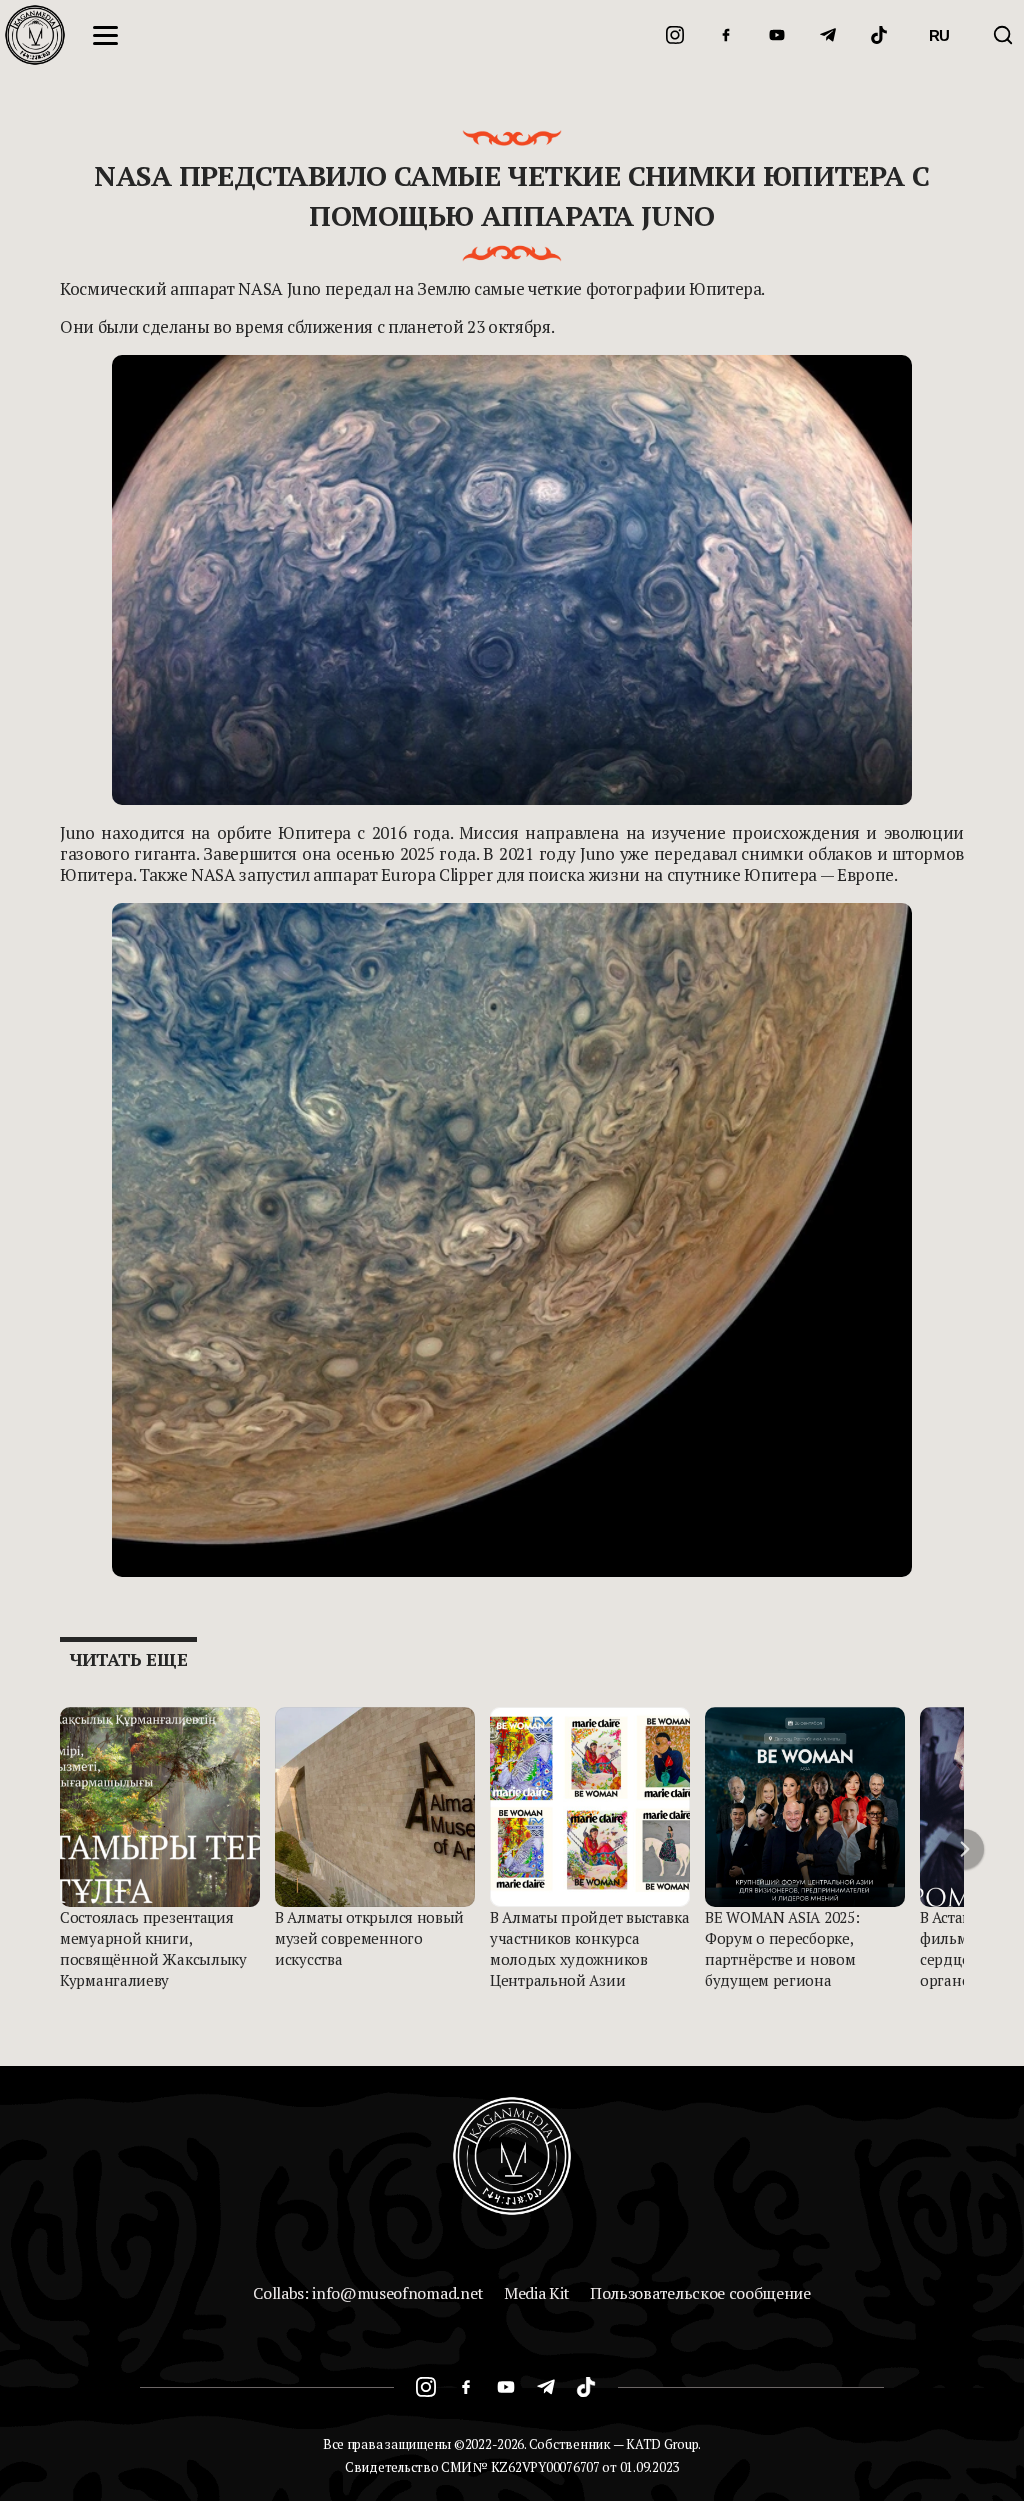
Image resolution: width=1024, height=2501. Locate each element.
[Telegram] (828, 35)
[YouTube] (777, 35)
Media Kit (537, 2293)
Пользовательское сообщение (700, 2293)
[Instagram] (675, 35)
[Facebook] (726, 35)
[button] (964, 1849)
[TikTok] (879, 35)
